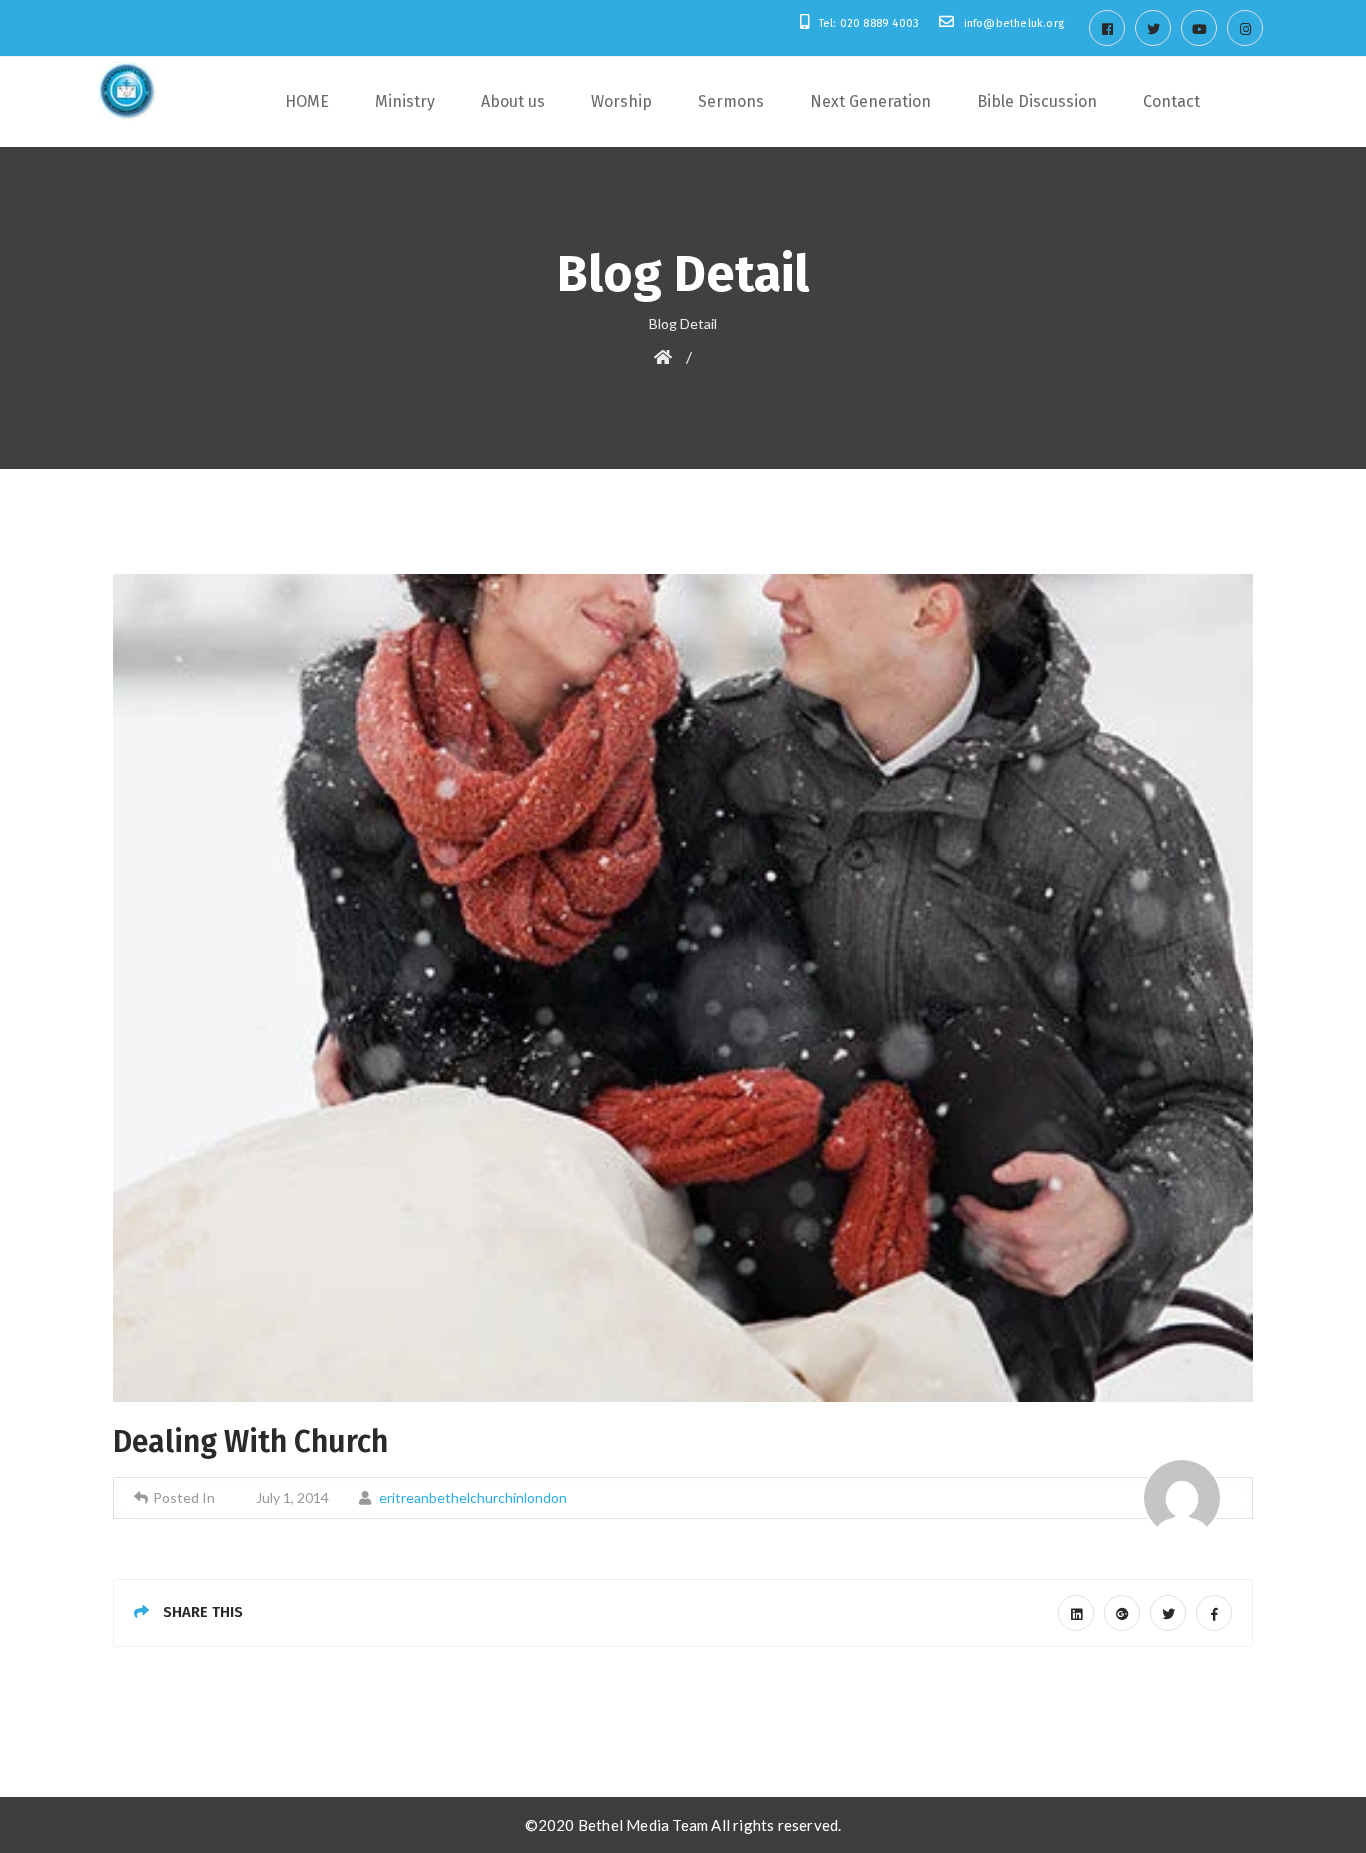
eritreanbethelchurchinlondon (473, 1497)
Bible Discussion (1037, 101)
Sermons (731, 101)
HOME (307, 101)
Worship (621, 101)
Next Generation (870, 101)
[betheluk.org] (128, 92)
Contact (1171, 101)
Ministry (405, 101)
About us (513, 101)
